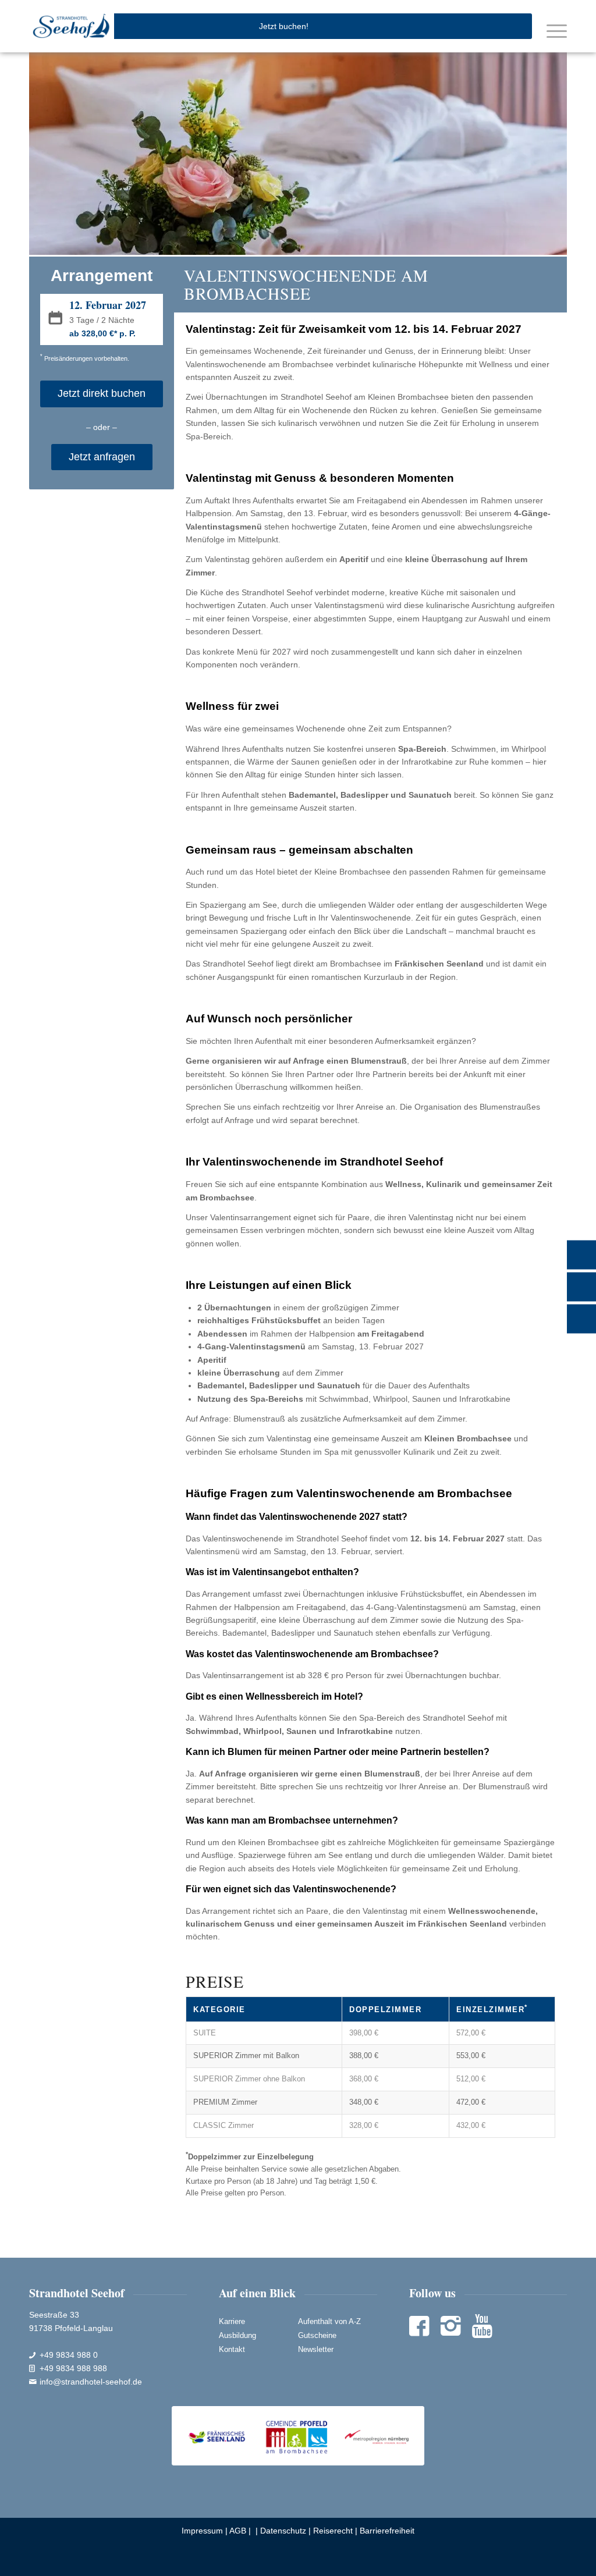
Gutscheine (317, 2335)
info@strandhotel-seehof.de (91, 2382)
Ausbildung (237, 2335)
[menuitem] (554, 30)
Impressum (202, 2531)
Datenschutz (283, 2531)
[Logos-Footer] (298, 2435)
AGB (238, 2531)
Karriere (232, 2321)
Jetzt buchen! (284, 26)
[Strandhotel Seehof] (72, 26)
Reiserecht (333, 2531)
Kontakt (232, 2349)
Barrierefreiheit (387, 2531)
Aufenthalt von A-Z (329, 2321)
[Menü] (554, 30)
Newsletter (316, 2349)
